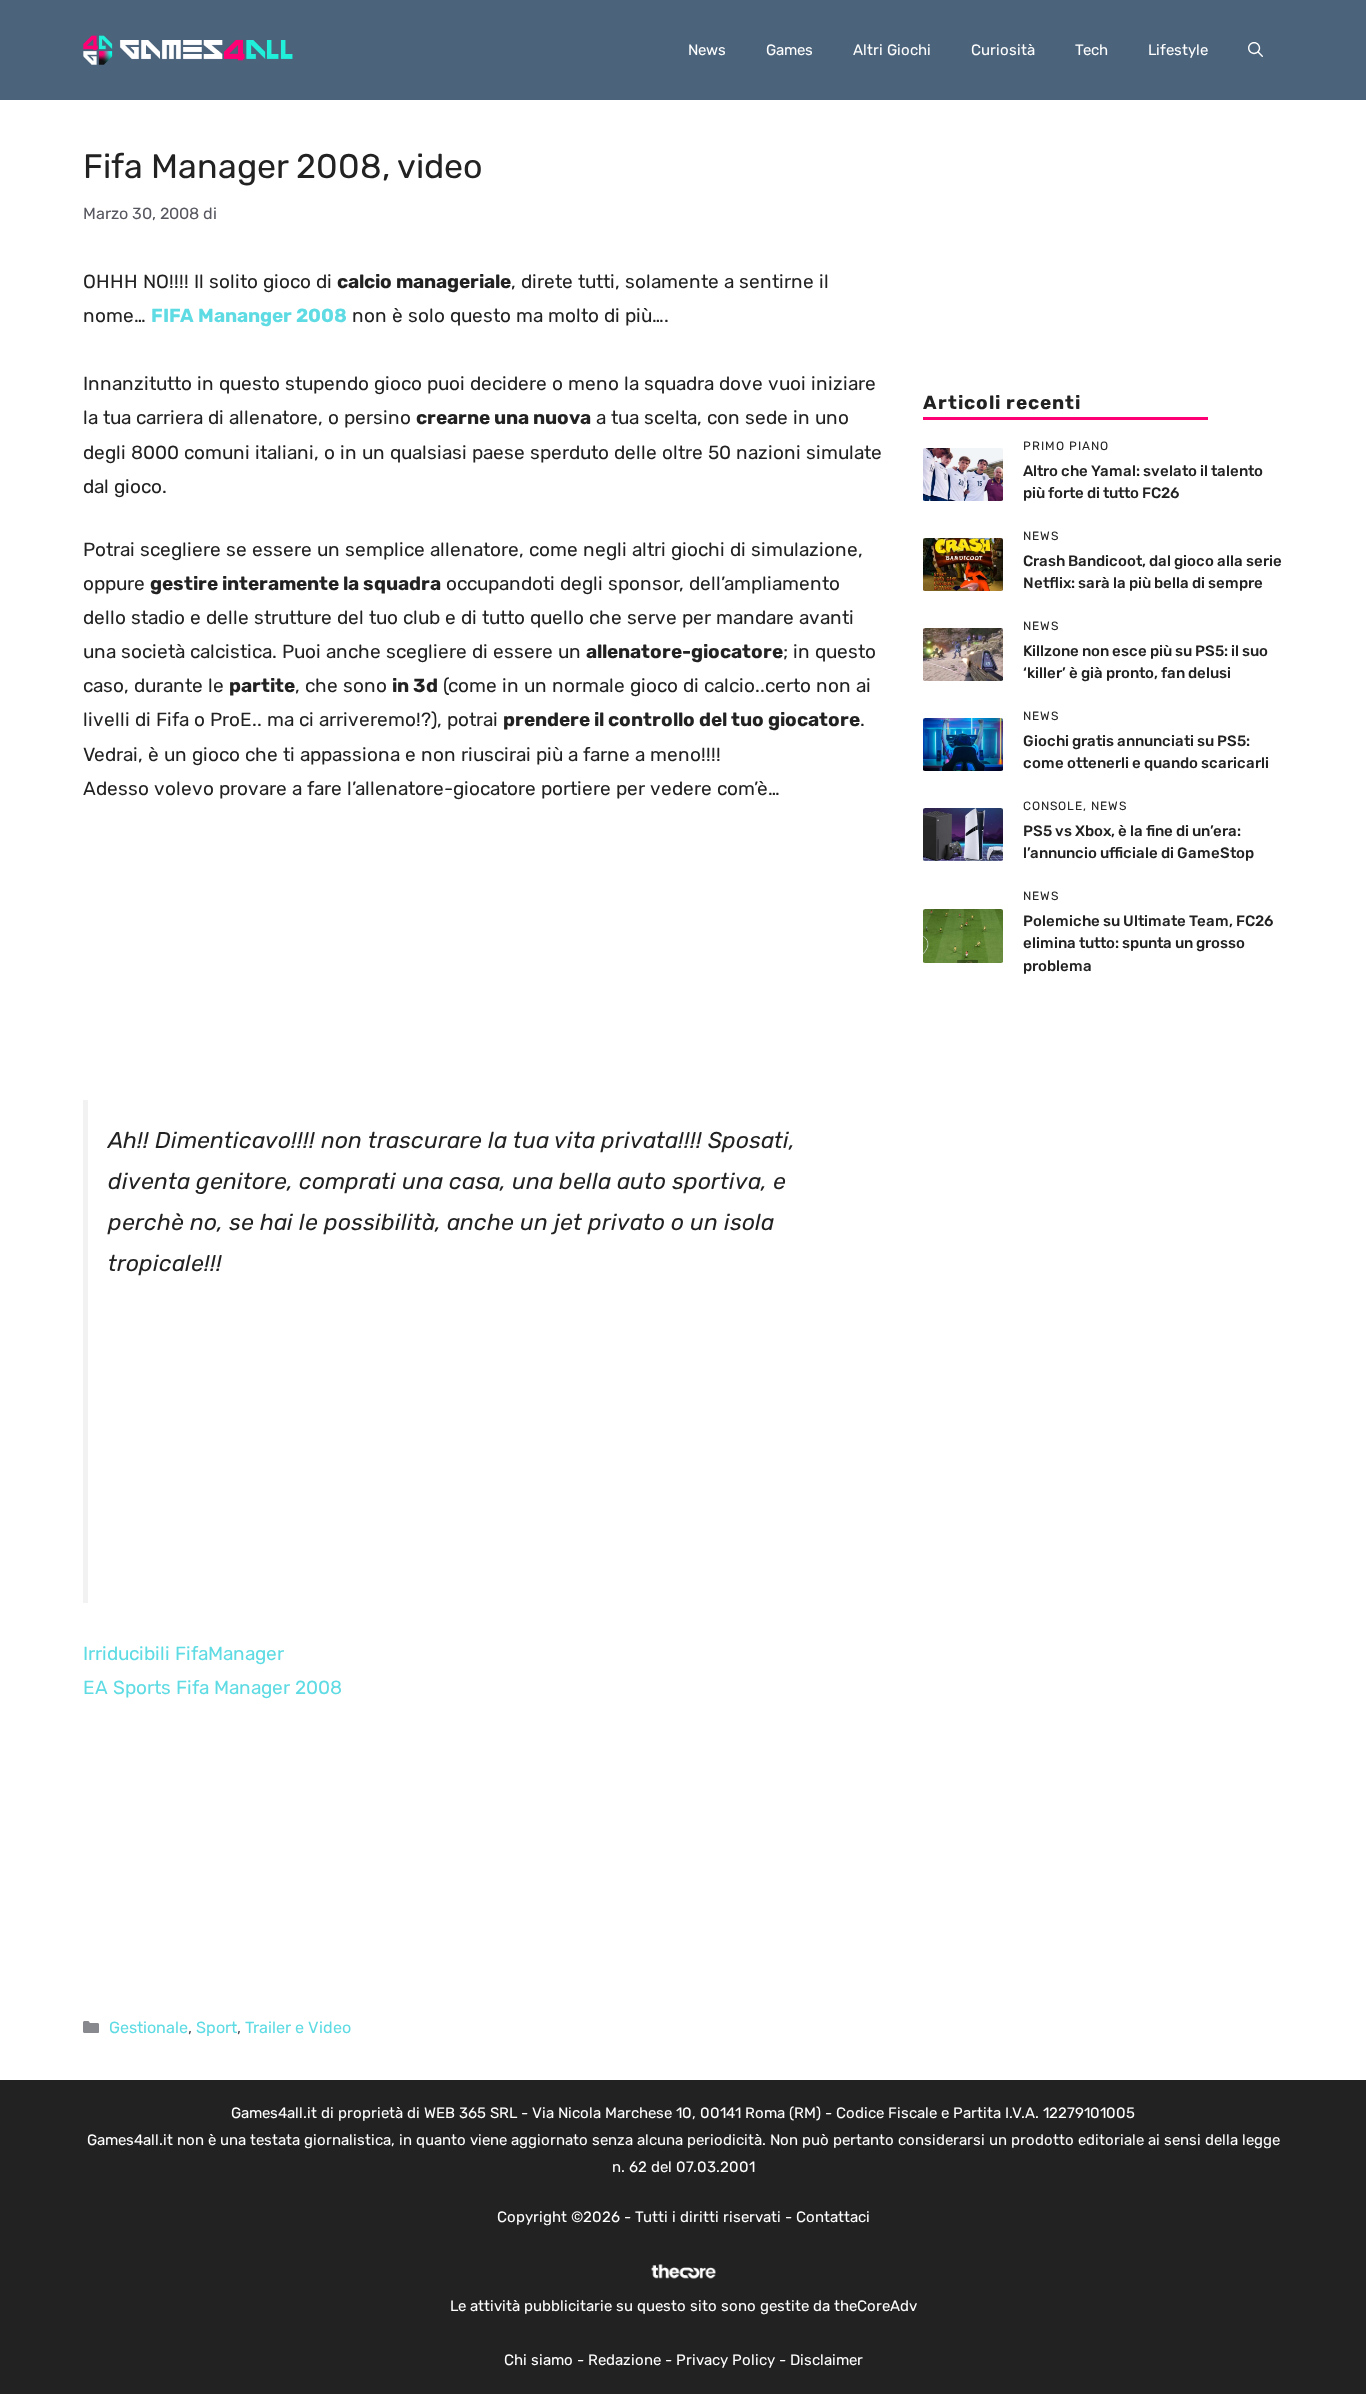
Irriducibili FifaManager (183, 1653)
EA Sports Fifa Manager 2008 (212, 1687)
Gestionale (148, 2027)
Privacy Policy (725, 2360)
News (707, 50)
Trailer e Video (298, 2027)
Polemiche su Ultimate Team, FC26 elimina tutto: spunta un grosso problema (1148, 943)
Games (789, 50)
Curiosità (1003, 50)
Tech (1091, 50)
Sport (216, 2027)
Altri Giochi (892, 50)
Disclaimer (826, 2360)
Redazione (624, 2360)
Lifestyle (1178, 50)
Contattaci (833, 2217)
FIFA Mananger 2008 (249, 315)
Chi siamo (538, 2360)
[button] (1255, 50)
